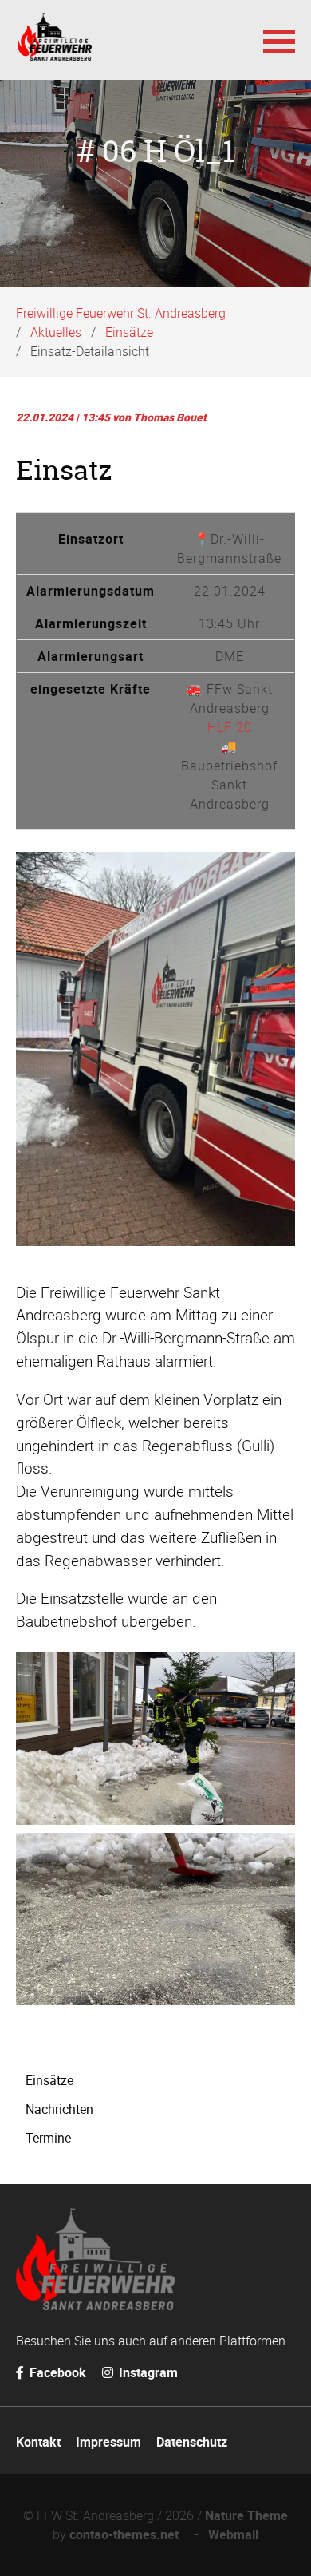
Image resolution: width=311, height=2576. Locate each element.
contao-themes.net (127, 2534)
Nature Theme (246, 2515)
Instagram (147, 2372)
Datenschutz (192, 2442)
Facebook (56, 2372)
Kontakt (38, 2442)
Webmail (233, 2534)
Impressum (108, 2442)
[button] (279, 40)
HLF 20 (230, 727)
